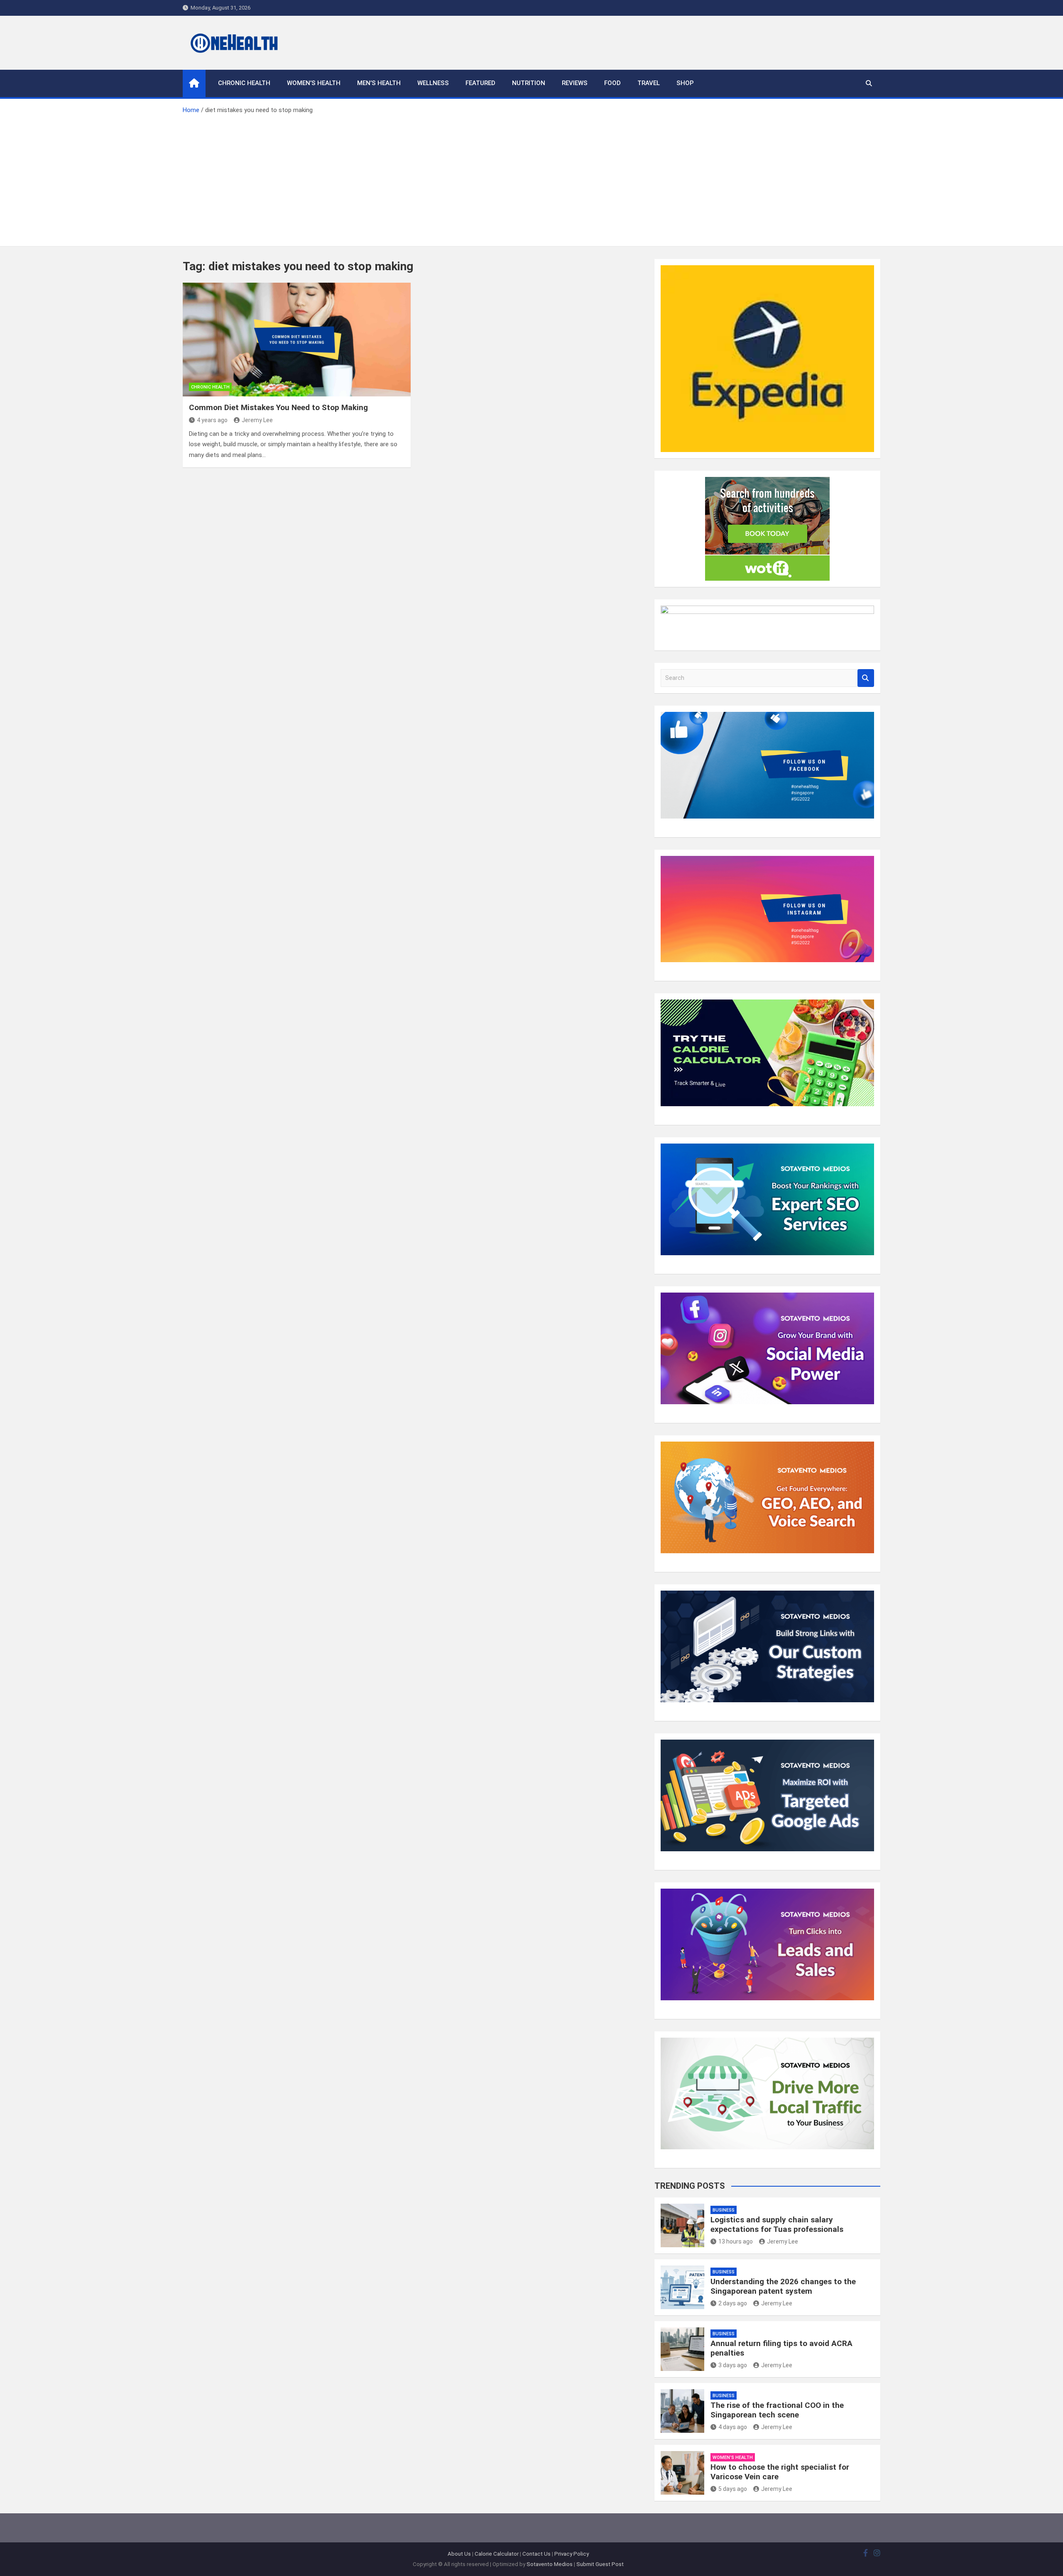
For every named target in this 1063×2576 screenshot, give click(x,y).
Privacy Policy (572, 2554)
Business (724, 2210)
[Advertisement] (531, 178)
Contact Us (536, 2554)
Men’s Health (379, 83)
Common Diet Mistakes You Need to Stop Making (278, 407)
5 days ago (733, 2489)
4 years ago (212, 420)
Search (866, 678)
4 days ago (733, 2427)
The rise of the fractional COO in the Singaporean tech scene (777, 2410)
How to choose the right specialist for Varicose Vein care (780, 2472)
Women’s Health (314, 83)
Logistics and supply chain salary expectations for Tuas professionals (777, 2224)
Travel (649, 83)
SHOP (685, 83)
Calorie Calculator (497, 2554)
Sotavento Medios (550, 2564)
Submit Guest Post (600, 2564)
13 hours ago (736, 2241)
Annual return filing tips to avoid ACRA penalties (781, 2348)
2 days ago (733, 2303)
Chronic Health (244, 83)
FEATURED (480, 83)
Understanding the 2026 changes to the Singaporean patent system (783, 2286)
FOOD (612, 83)
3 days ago (733, 2365)
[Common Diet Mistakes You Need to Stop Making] (297, 340)
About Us (459, 2554)
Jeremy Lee (257, 420)
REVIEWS (575, 83)
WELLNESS (433, 83)
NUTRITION (529, 83)
